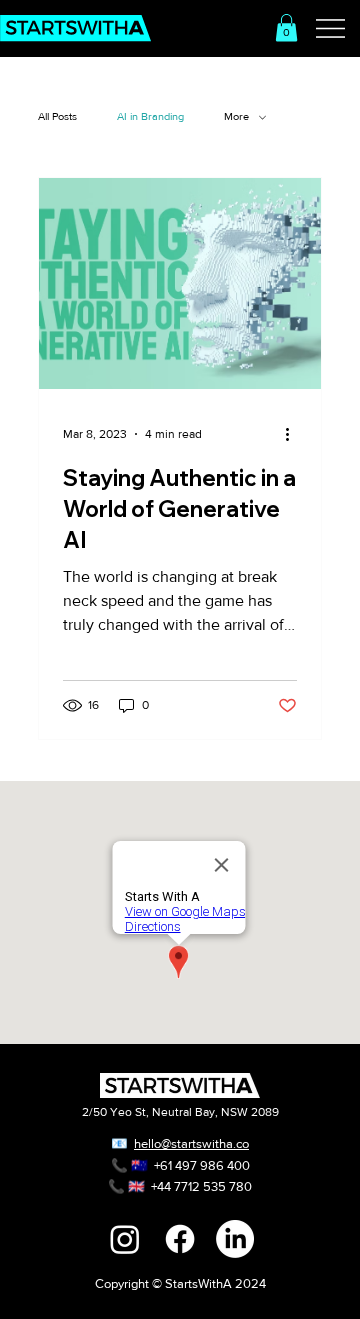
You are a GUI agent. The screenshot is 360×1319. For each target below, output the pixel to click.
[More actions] (294, 434)
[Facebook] (180, 1239)
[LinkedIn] (235, 1239)
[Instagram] (125, 1239)
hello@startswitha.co (191, 1143)
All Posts (57, 116)
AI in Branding (150, 116)
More (236, 116)
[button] (286, 27)
